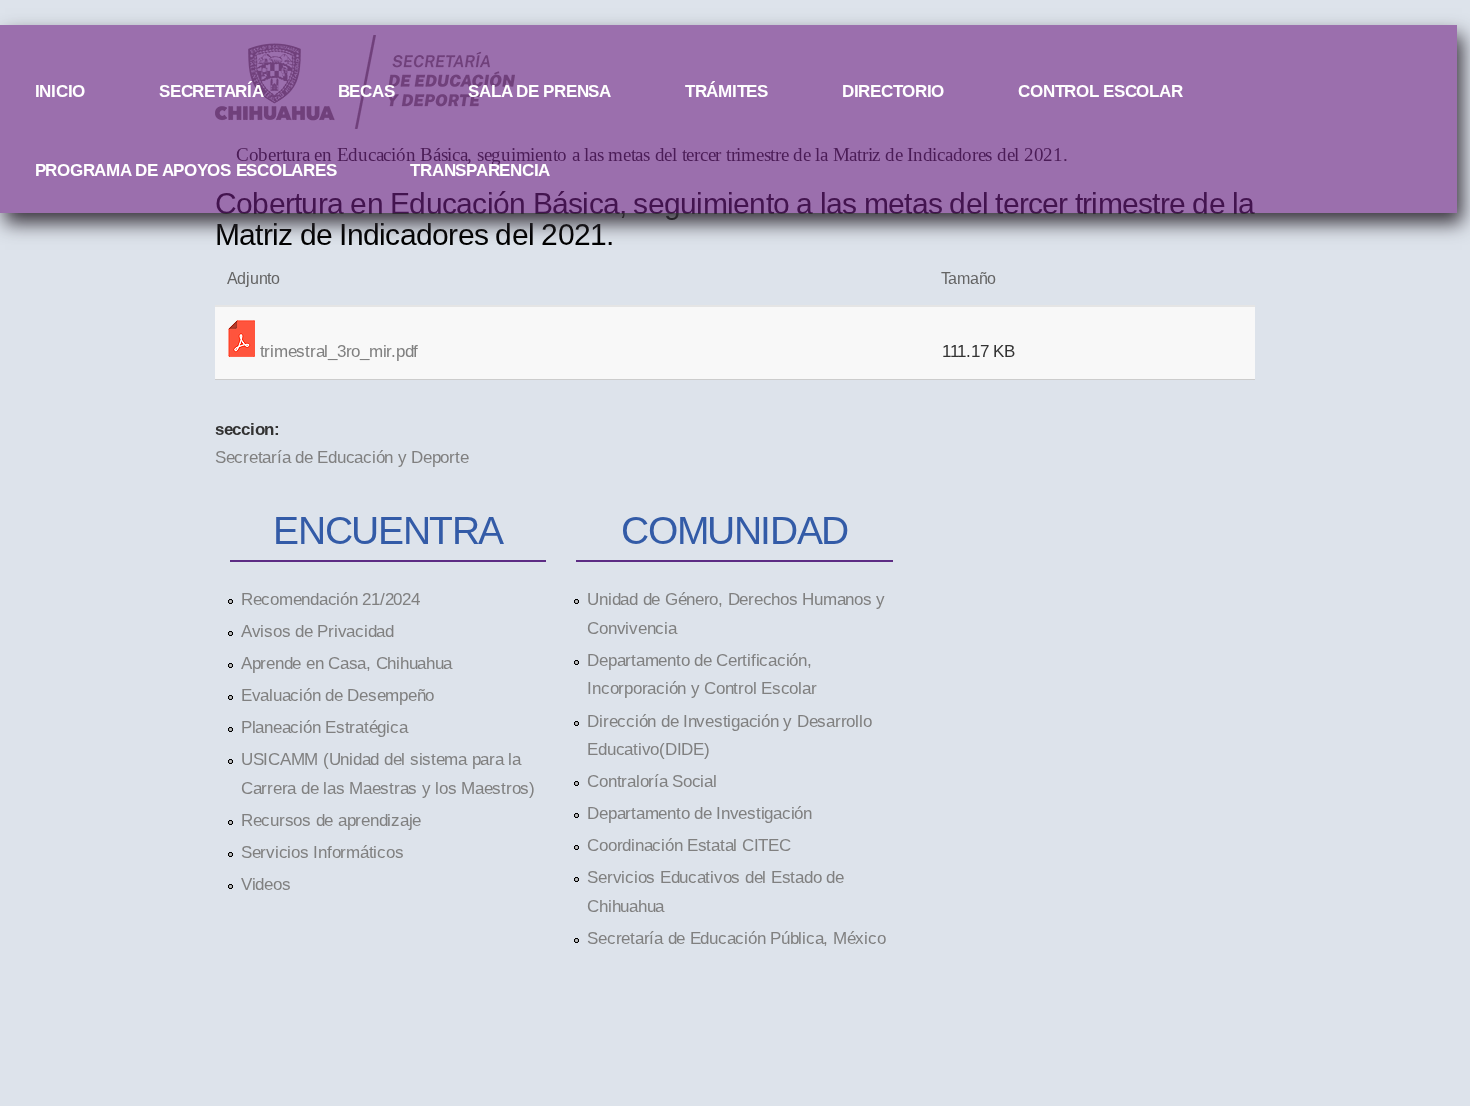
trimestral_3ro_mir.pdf (339, 351)
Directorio (893, 91)
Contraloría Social (651, 781)
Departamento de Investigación (699, 813)
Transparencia (480, 170)
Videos (265, 884)
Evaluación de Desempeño (337, 695)
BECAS (366, 91)
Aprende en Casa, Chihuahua (346, 663)
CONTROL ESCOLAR (1100, 91)
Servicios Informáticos (322, 852)
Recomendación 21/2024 (330, 599)
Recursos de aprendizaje (331, 820)
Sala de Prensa (539, 91)
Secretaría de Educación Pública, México (736, 938)
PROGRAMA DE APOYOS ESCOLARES (186, 170)
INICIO (60, 91)
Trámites (726, 91)
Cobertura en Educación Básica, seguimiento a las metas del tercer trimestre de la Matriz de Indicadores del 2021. (735, 218)
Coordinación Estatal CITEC (688, 845)
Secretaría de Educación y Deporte (341, 457)
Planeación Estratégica (324, 727)
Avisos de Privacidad (317, 631)
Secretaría (211, 91)
